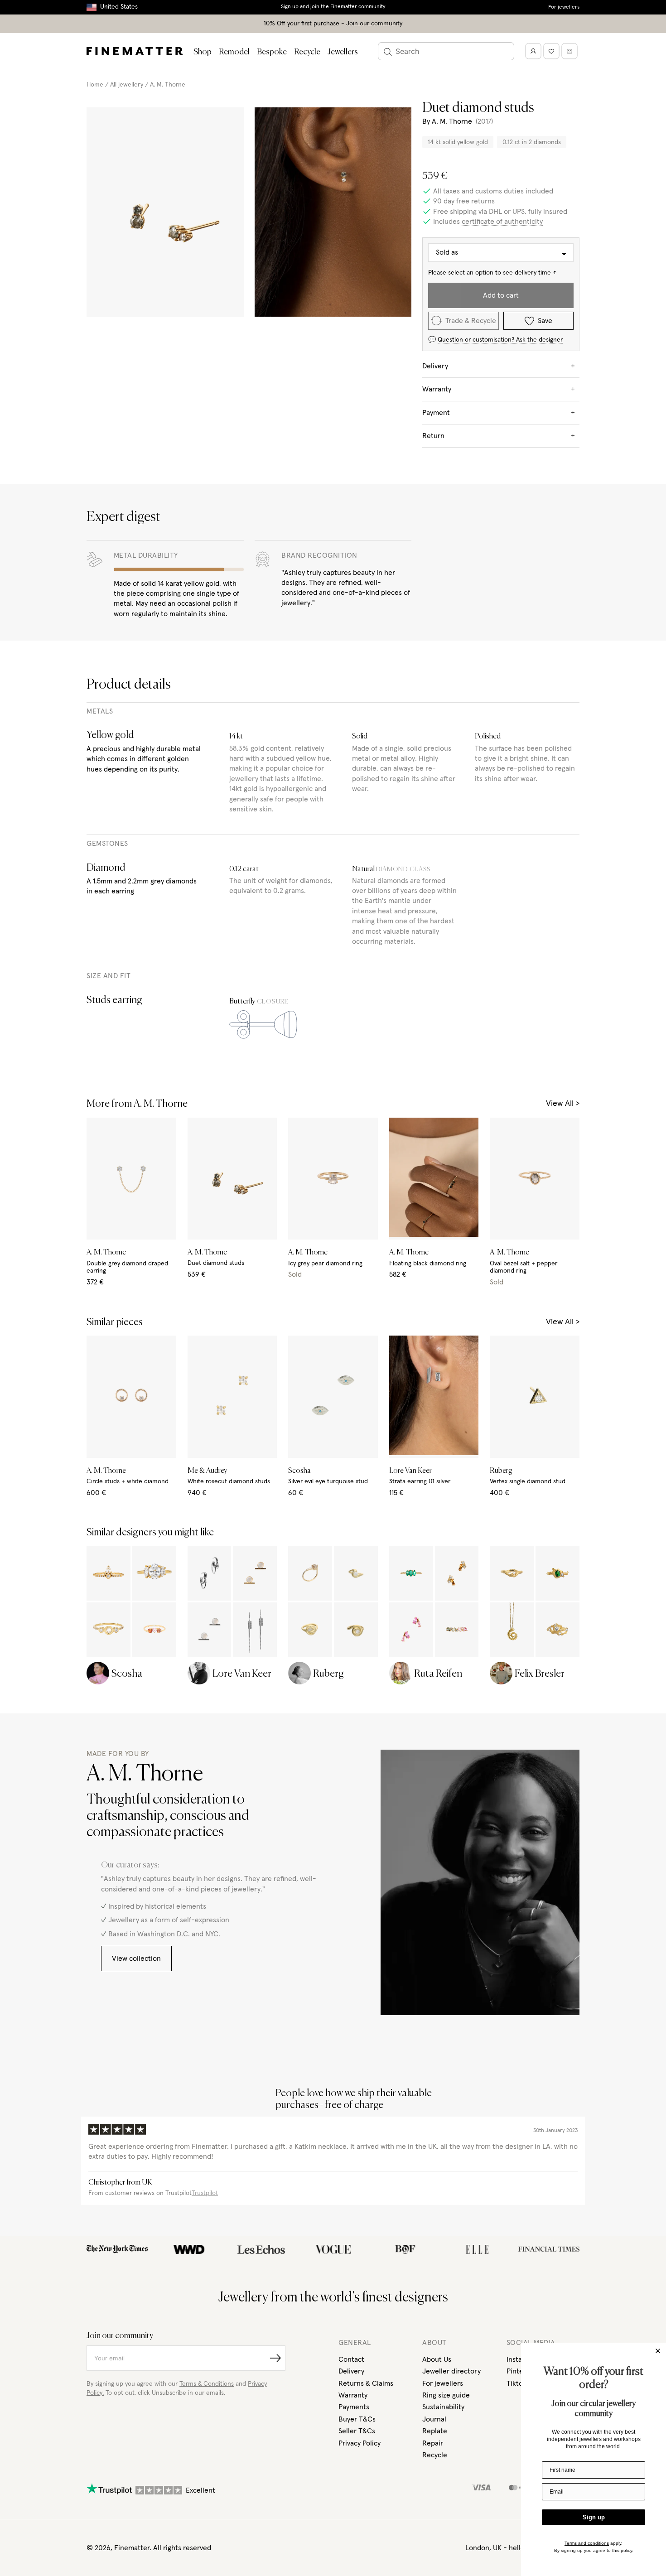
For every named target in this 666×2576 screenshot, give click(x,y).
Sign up (594, 2517)
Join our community (374, 24)
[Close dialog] (658, 2351)
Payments (354, 2407)
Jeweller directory (451, 2371)
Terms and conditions (587, 2543)
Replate (435, 2431)
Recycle (307, 52)
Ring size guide (446, 2395)
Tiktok (516, 2383)
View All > (563, 1104)
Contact (351, 2359)
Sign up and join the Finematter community (333, 7)
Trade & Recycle (471, 321)
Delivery (351, 2371)
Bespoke (272, 52)
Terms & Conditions (207, 2384)
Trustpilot (205, 2193)
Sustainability (443, 2407)
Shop (203, 52)
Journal (434, 2419)
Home (95, 85)
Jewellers (343, 52)
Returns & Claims (366, 2383)
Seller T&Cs (357, 2431)
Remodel (234, 52)
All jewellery (127, 85)
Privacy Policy (360, 2443)
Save (545, 321)
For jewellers (564, 7)
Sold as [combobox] (447, 252)
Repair (433, 2443)
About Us (437, 2359)
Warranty (353, 2395)
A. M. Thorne (168, 85)
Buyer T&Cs (357, 2419)
